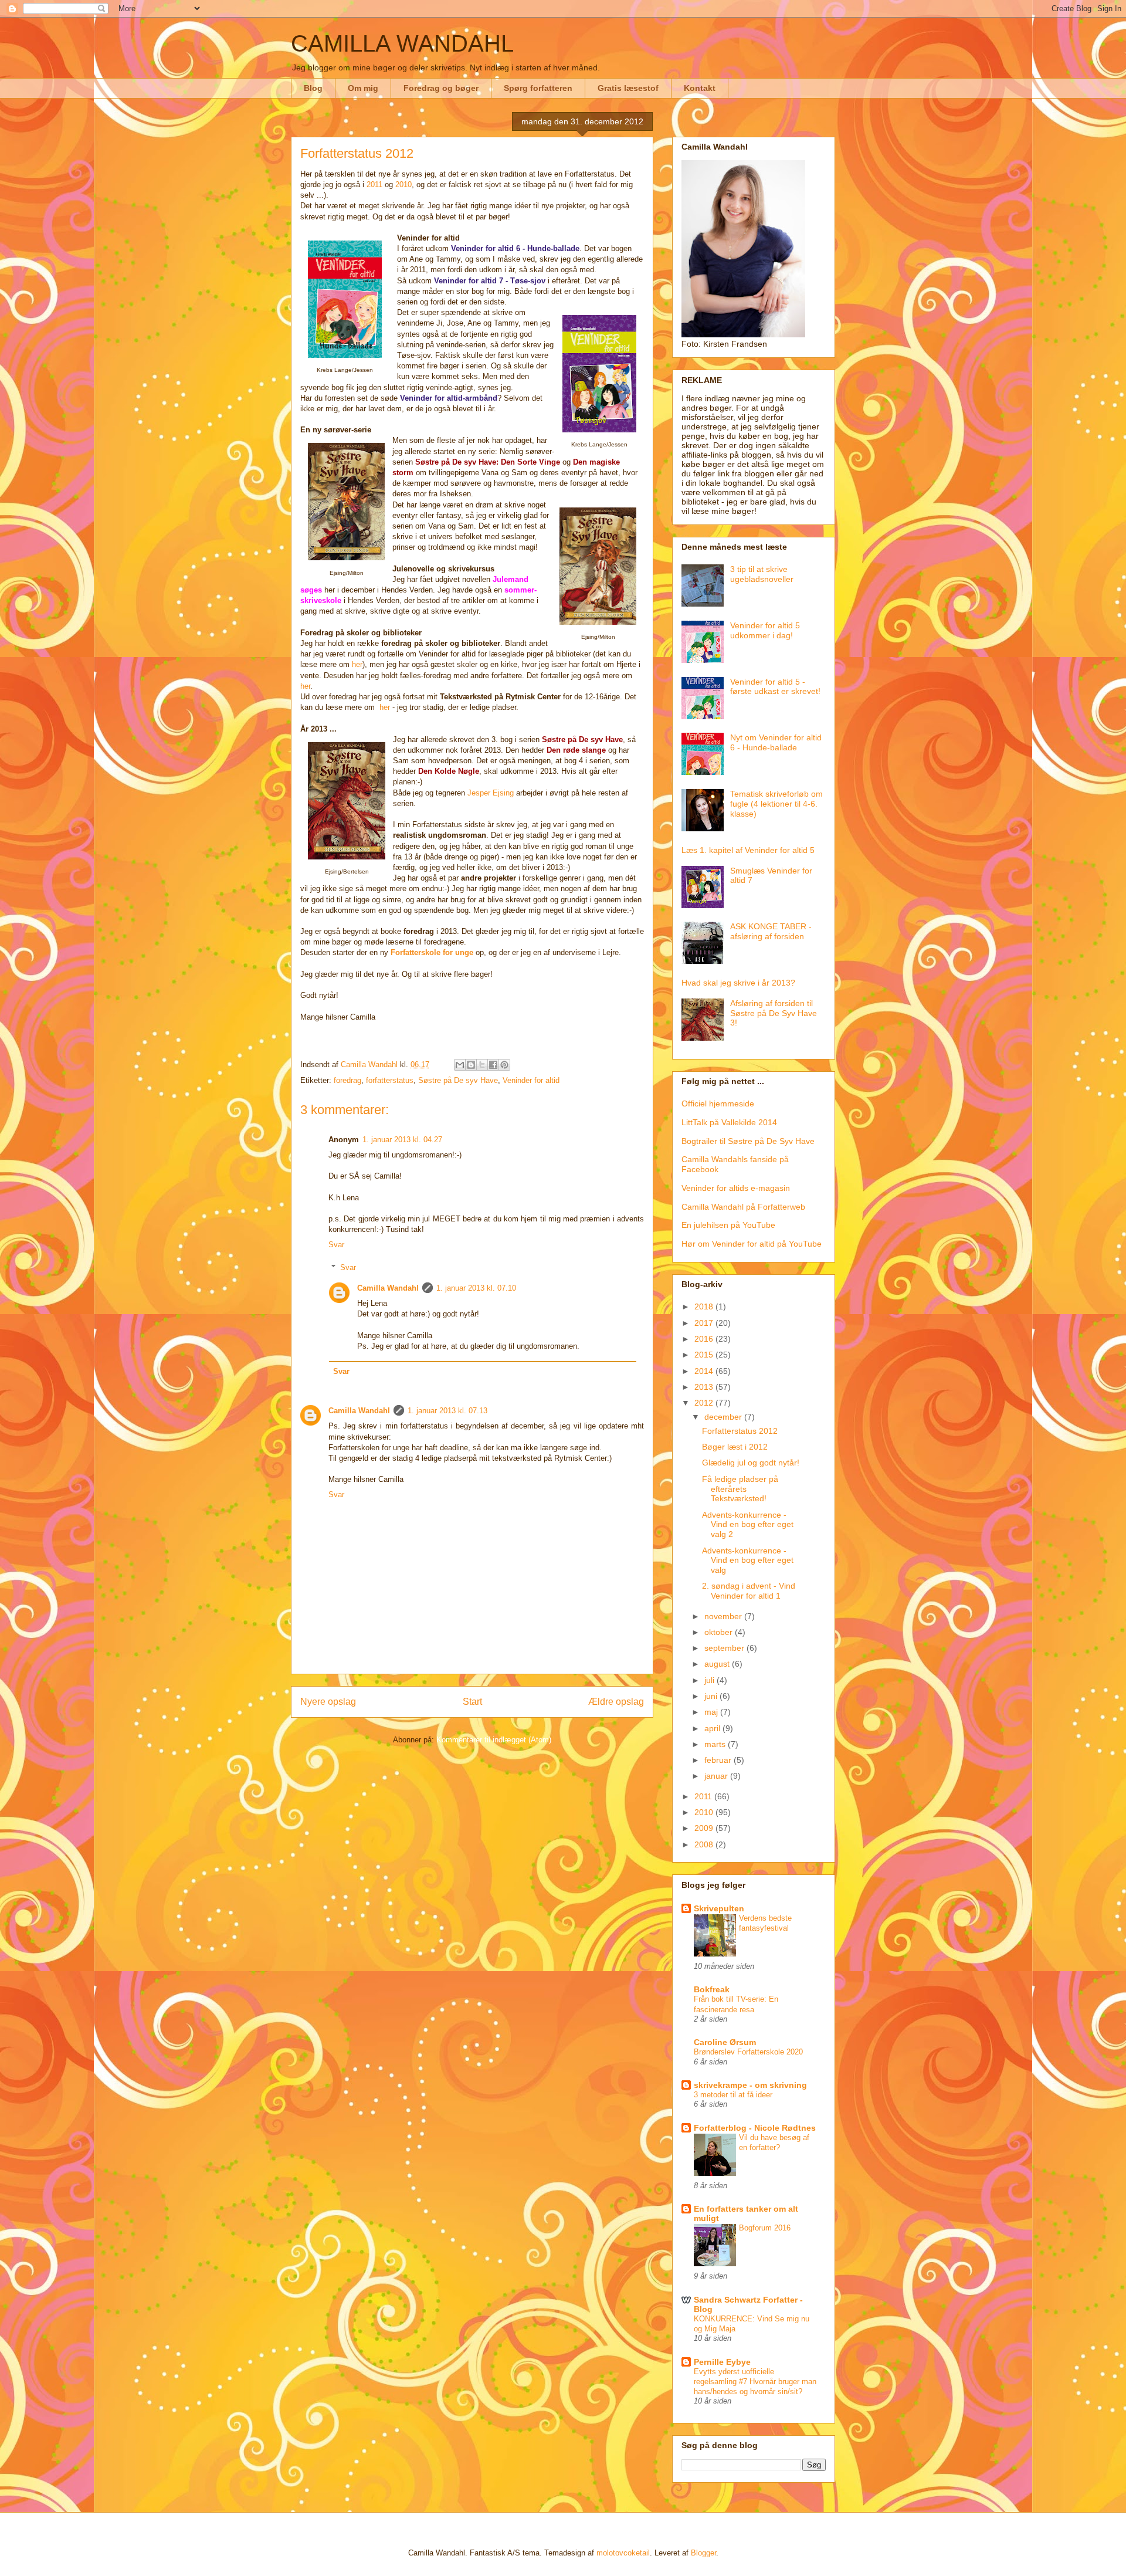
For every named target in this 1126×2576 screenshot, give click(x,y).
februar (719, 1760)
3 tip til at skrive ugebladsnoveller (762, 574)
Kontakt (700, 88)
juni (712, 1696)
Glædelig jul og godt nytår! (751, 1463)
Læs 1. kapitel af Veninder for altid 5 (748, 850)
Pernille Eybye (722, 2362)
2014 (705, 1371)
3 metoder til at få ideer (733, 2095)
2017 (705, 1323)
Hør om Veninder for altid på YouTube (752, 1244)
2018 (705, 1306)
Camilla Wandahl (388, 1288)
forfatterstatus (390, 1080)
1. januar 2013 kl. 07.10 (476, 1288)
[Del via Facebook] (493, 1065)
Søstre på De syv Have (458, 1080)
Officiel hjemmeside (718, 1103)
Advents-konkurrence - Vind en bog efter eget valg (748, 1561)
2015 (705, 1355)
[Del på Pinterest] (504, 1065)
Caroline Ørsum (725, 2042)
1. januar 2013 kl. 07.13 (447, 1411)
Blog (313, 88)
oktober (720, 1632)
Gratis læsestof (628, 88)
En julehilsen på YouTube (728, 1225)
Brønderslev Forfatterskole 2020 (748, 2052)
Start (472, 1702)
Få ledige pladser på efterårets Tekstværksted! (740, 1489)
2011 (374, 185)
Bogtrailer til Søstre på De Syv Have (748, 1141)
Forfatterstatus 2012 (740, 1431)
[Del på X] (482, 1065)
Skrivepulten (719, 1908)
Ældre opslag (616, 1702)
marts (716, 1744)
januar (717, 1776)
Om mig (363, 88)
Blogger (703, 2553)
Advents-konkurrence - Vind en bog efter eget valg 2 (748, 1525)
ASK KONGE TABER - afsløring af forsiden (771, 931)
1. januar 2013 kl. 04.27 (402, 1140)
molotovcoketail (623, 2553)
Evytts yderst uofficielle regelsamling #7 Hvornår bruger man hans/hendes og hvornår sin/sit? (755, 2382)
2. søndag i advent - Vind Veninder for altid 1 (749, 1591)
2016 (705, 1339)
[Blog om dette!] (471, 1065)
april (713, 1728)
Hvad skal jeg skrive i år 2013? (738, 983)
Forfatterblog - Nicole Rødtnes (755, 2128)
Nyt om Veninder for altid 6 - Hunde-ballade (776, 742)
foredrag (347, 1080)
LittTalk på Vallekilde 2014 (729, 1122)
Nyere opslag (328, 1702)
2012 (705, 1403)
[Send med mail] (460, 1065)
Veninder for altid (531, 1080)
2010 (403, 185)
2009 (705, 1828)
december (724, 1417)
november (724, 1616)
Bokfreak (712, 1989)
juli (710, 1680)
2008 (705, 1844)
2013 (705, 1387)
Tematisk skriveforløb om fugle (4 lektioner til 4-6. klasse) (776, 804)
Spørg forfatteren (538, 88)
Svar (336, 1245)
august (718, 1664)
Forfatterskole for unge (432, 952)
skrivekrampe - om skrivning (750, 2085)
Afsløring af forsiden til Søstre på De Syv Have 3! (774, 1013)
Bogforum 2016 (765, 2228)
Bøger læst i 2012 (735, 1447)
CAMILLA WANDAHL (402, 43)
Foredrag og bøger (441, 88)
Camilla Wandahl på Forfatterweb (743, 1207)
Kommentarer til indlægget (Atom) (494, 1740)
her (357, 664)
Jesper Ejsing (491, 793)
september (725, 1648)
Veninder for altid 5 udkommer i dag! (765, 630)
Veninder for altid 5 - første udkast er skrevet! (775, 687)
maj (712, 1712)
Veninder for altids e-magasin (736, 1188)
